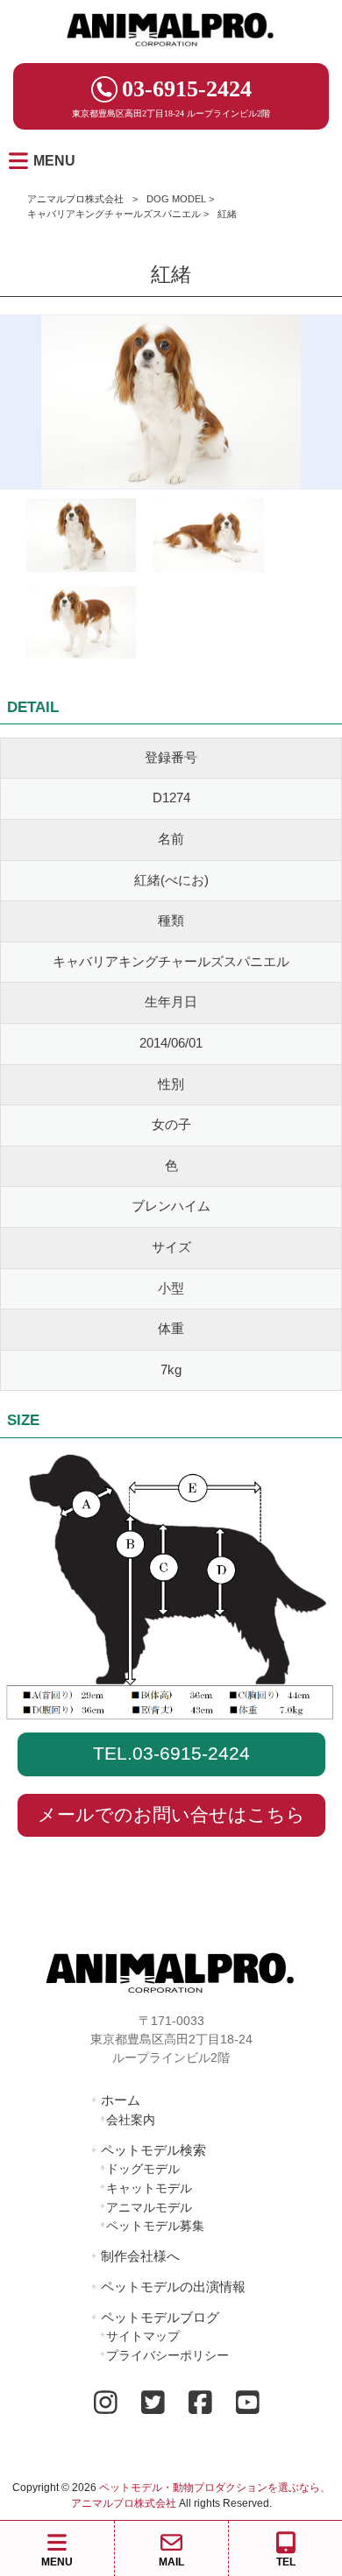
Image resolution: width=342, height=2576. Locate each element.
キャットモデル (149, 2188)
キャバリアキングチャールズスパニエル (114, 214)
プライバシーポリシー (167, 2355)
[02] (81, 626)
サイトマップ (143, 2336)
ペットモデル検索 (153, 2150)
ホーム (121, 2100)
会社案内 (131, 2120)
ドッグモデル (143, 2169)
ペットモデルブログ (160, 2317)
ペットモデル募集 (155, 2226)
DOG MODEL (176, 199)
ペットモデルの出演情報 (173, 2287)
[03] (81, 538)
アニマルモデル (149, 2207)
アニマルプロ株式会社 (75, 199)
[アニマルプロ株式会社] (171, 52)
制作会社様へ (140, 2256)
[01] (208, 538)
